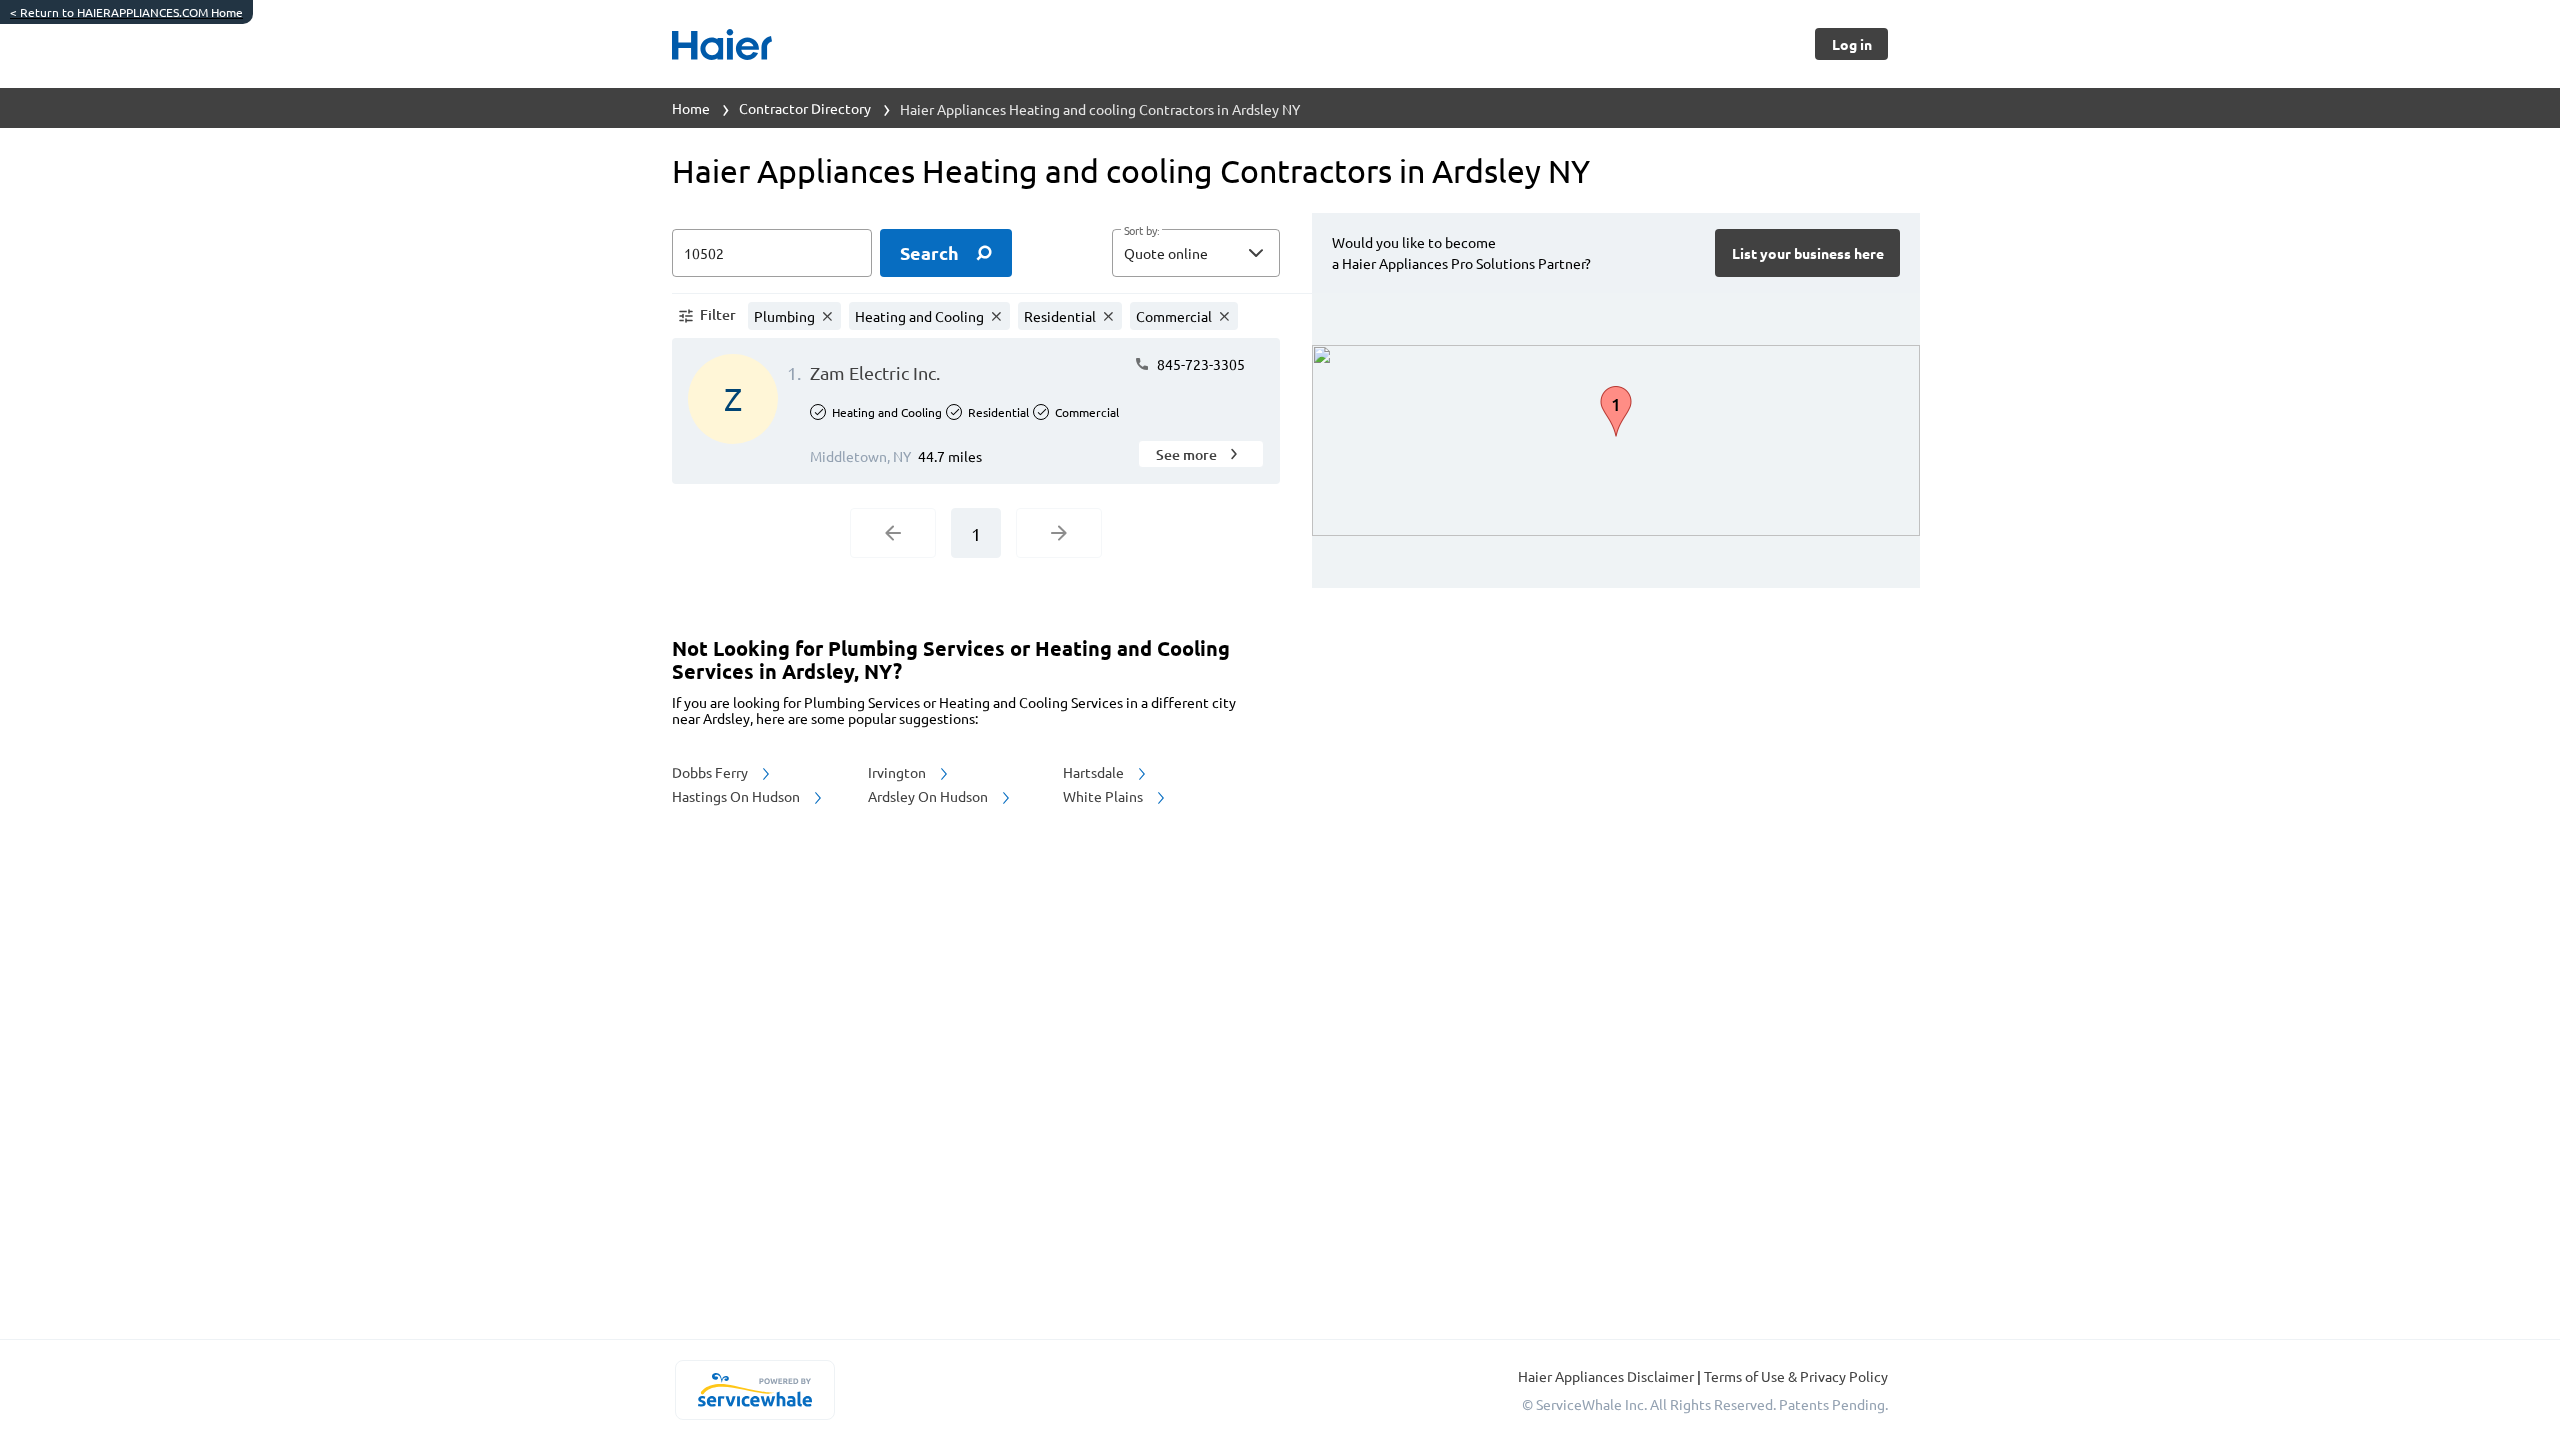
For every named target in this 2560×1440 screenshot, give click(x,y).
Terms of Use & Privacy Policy (1796, 1376)
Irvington (898, 772)
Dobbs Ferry (711, 772)
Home (691, 108)
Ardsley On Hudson (929, 796)
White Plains (1104, 796)
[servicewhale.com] (754, 1390)
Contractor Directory (805, 108)
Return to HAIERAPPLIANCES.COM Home (126, 12)
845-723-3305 (1199, 364)
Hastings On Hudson (737, 796)
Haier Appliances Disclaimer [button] (1607, 1376)
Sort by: (1141, 231)
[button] (1196, 253)
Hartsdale (1095, 772)
